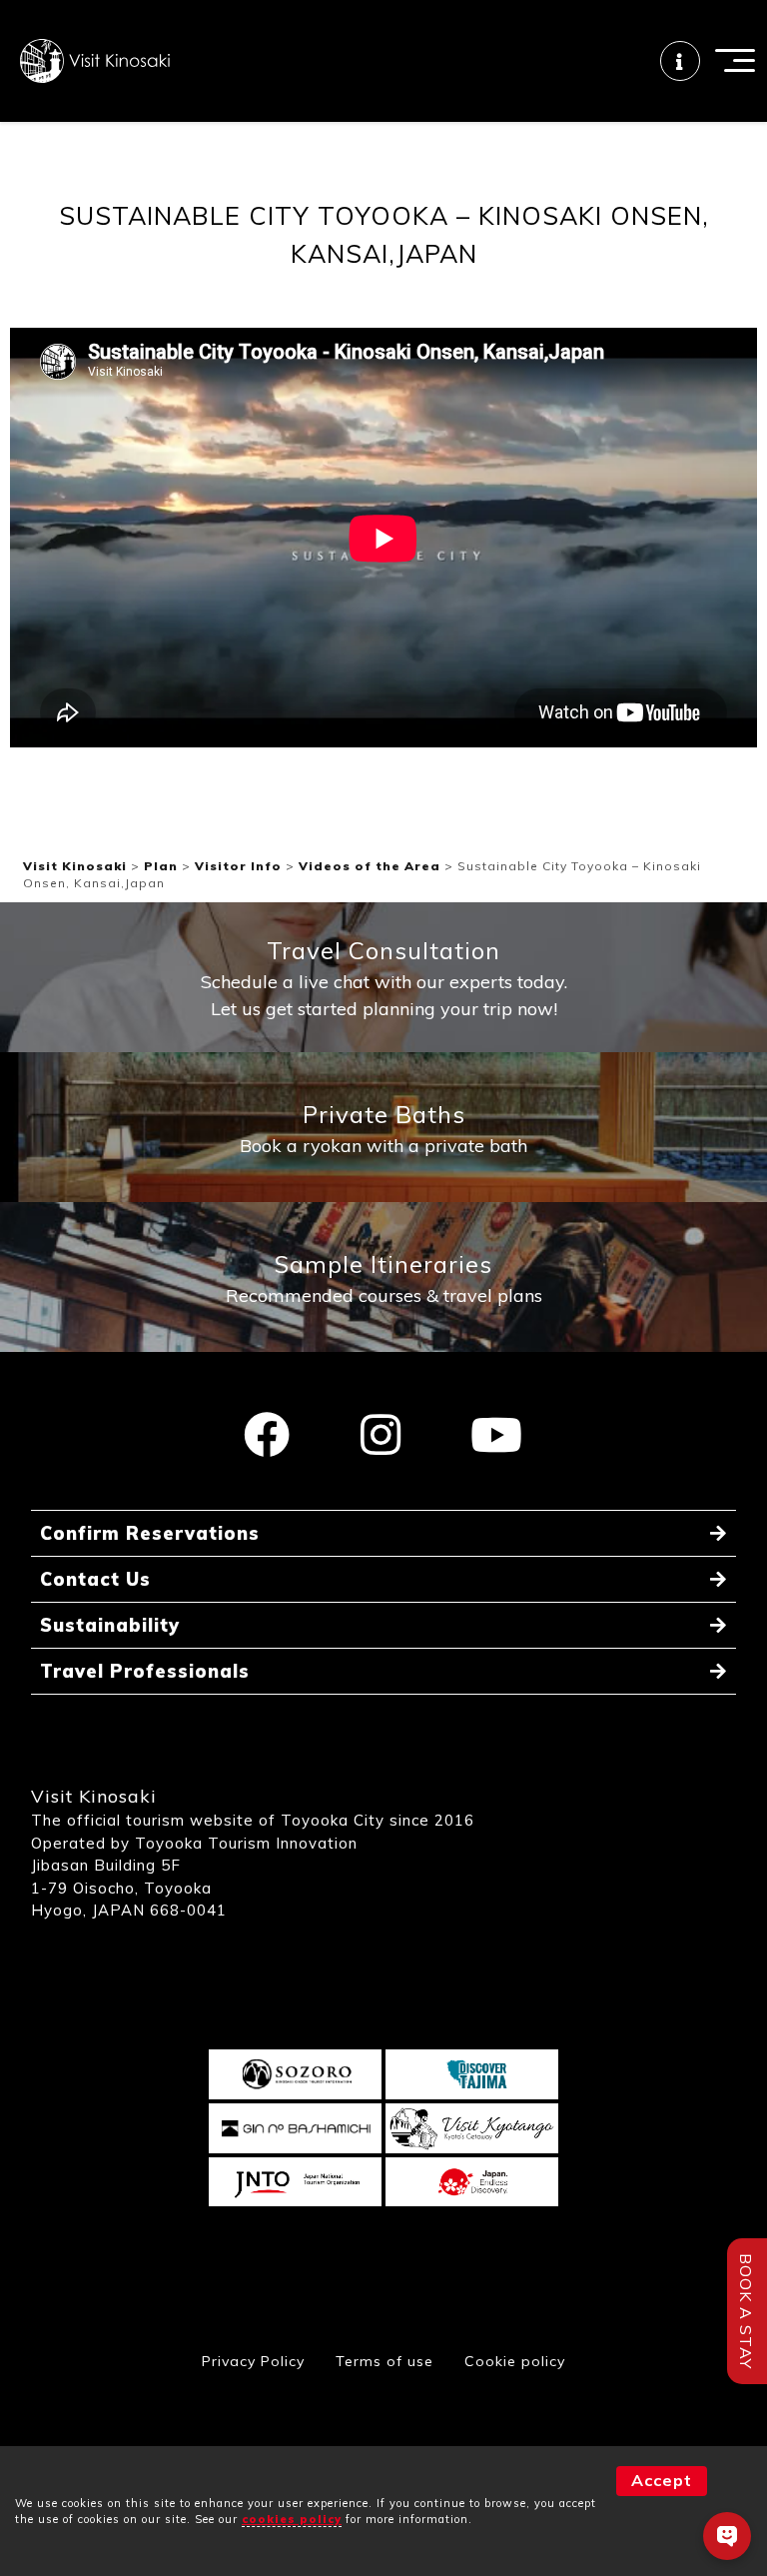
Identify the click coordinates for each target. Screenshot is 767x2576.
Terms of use (384, 2361)
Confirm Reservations (150, 1533)
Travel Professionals (145, 1671)
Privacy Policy (253, 2361)
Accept (662, 2480)
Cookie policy (515, 2361)
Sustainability (110, 1625)
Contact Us (95, 1579)
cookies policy (292, 2519)
